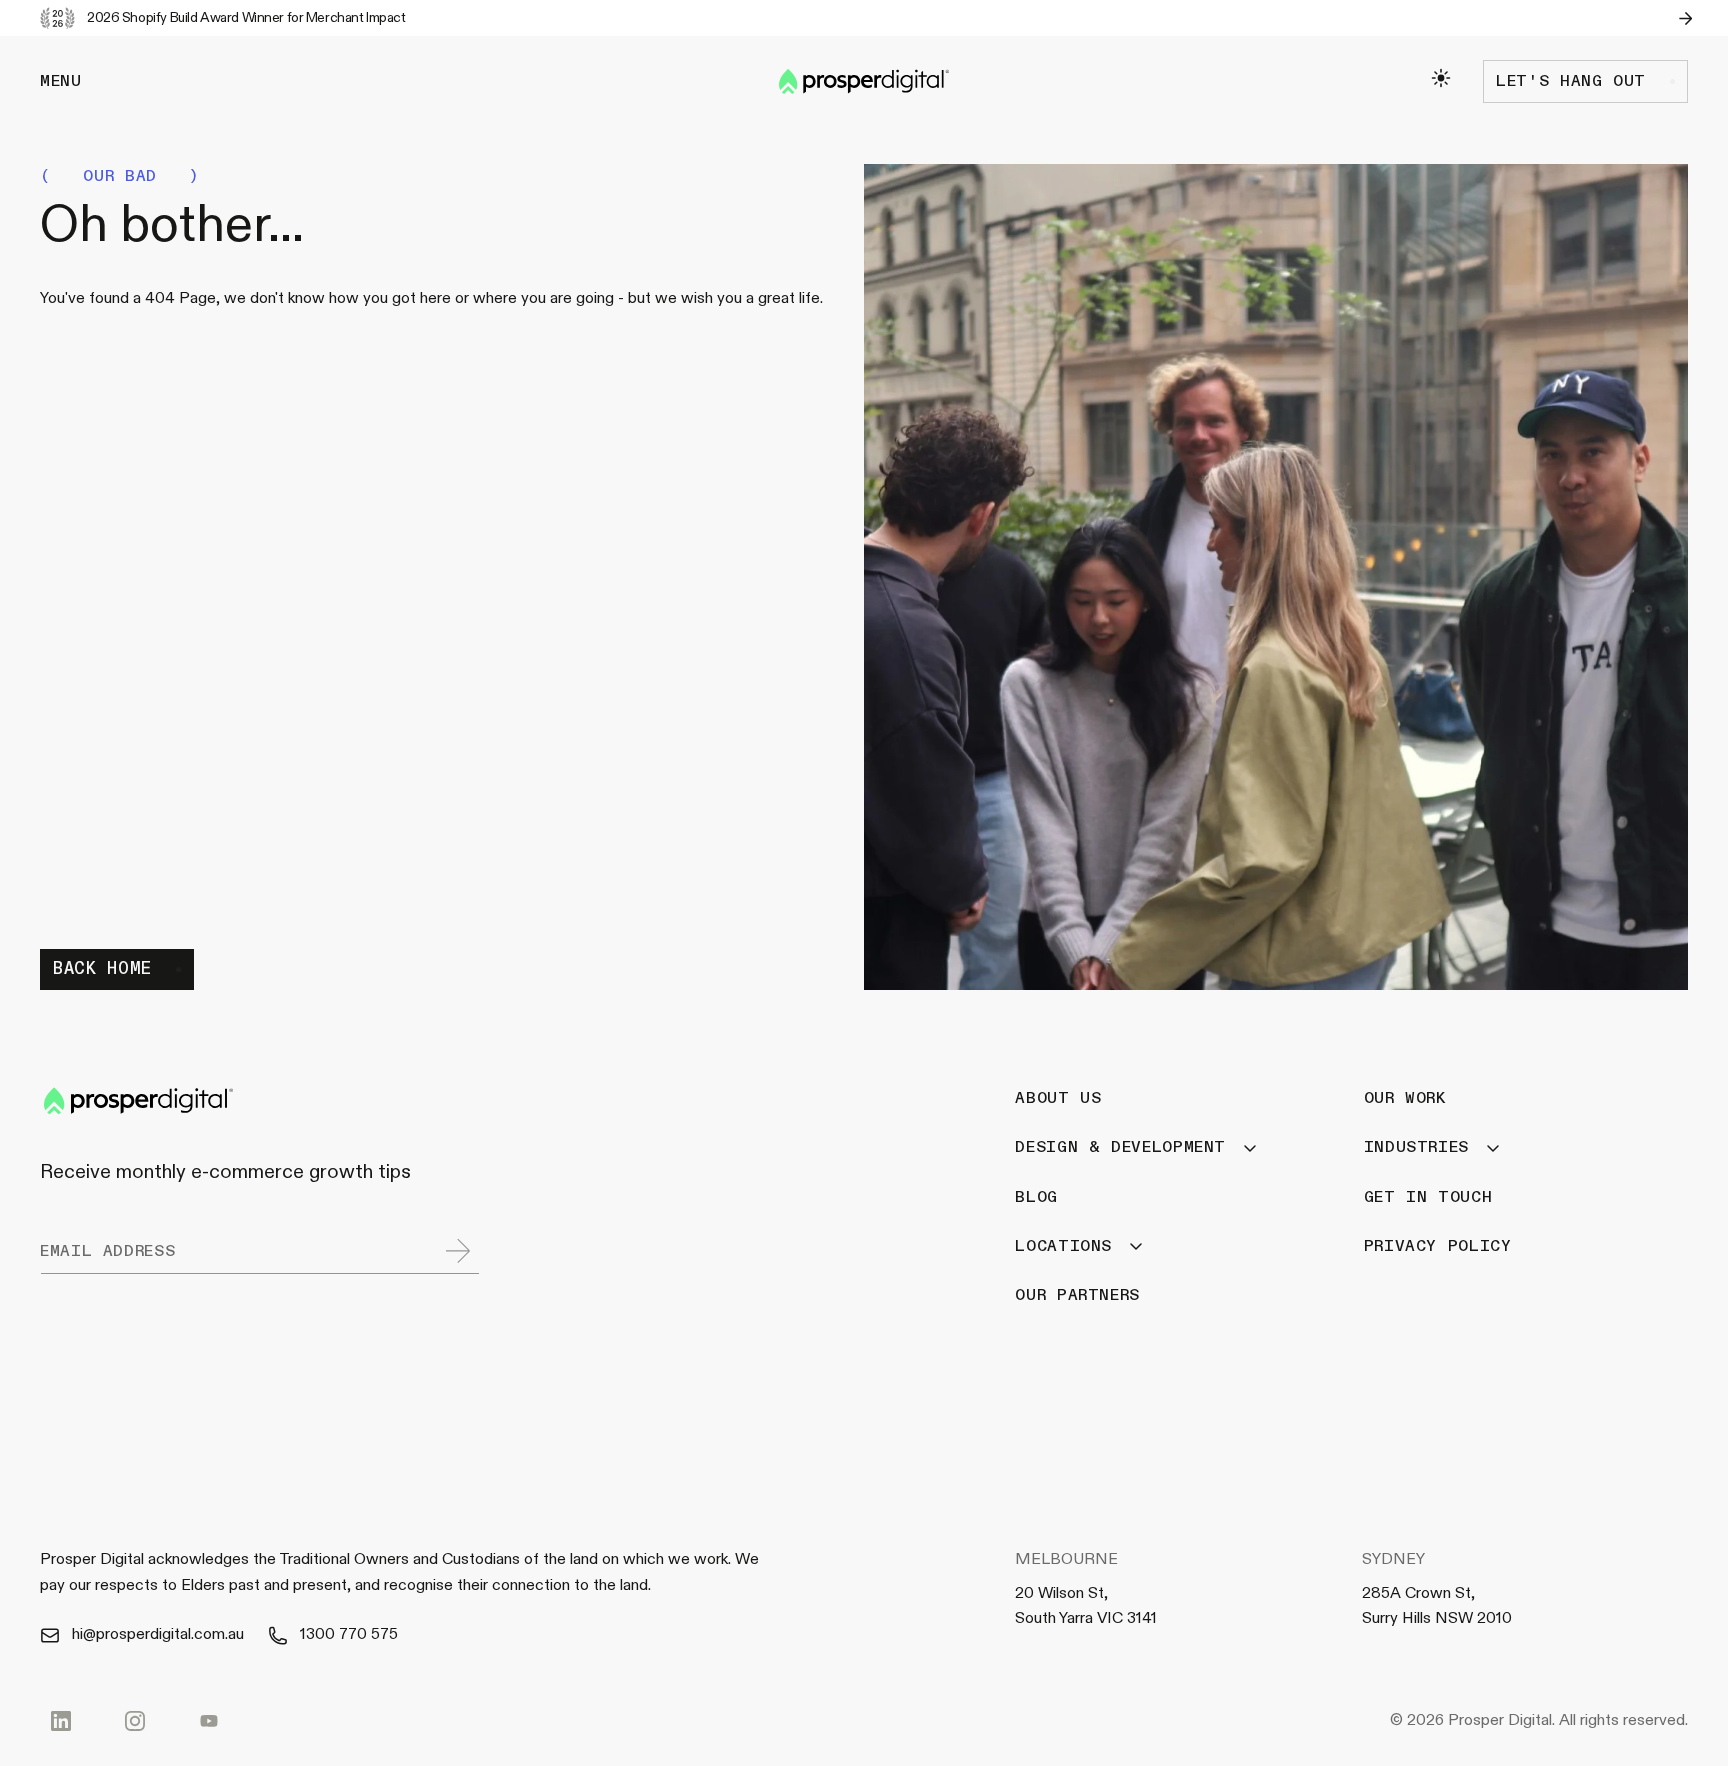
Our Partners (1077, 1295)
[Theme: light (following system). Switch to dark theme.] (1441, 78)
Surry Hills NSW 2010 (1437, 1618)
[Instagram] (135, 1721)
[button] (61, 81)
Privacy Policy (1438, 1245)
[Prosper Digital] (864, 81)
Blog (1036, 1196)
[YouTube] (209, 1721)
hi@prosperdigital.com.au (158, 1634)
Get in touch (1428, 1196)
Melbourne (1066, 1559)
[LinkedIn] (61, 1721)
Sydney (1393, 1559)
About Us (1058, 1098)
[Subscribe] (458, 1250)
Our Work (1405, 1098)
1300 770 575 (349, 1634)
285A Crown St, (1418, 1593)
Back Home (102, 968)
